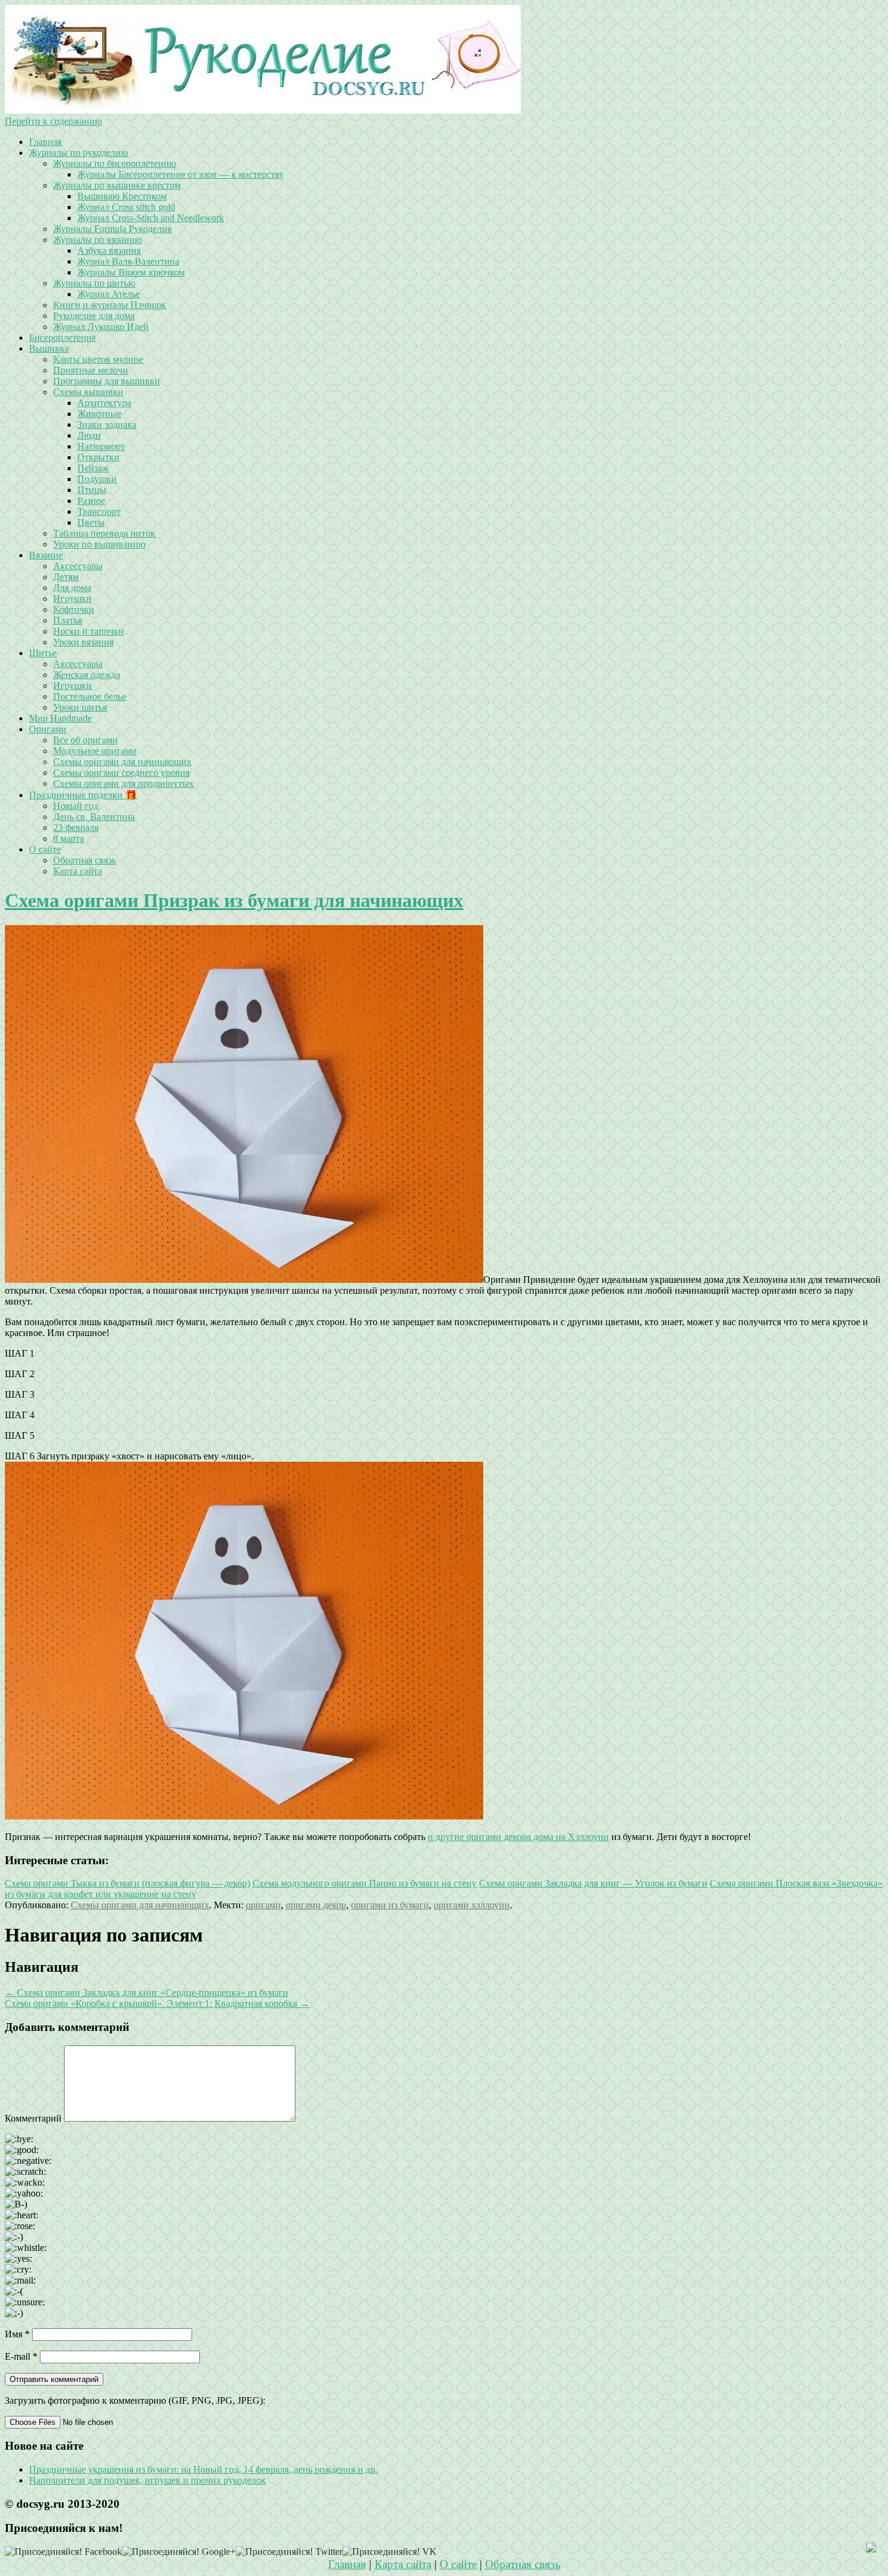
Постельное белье (90, 696)
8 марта (69, 838)
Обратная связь (85, 860)
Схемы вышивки (88, 392)
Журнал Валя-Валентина (128, 261)
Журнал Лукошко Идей (101, 327)
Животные (99, 414)
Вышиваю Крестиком (122, 196)
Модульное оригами (95, 751)
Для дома (72, 588)
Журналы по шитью (94, 283)
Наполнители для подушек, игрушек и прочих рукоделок (147, 2480)
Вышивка (49, 348)
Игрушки (72, 599)
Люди (89, 435)
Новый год (76, 806)
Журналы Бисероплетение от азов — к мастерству (181, 174)
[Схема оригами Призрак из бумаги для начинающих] (244, 1280)
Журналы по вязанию (98, 240)
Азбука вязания (109, 250)
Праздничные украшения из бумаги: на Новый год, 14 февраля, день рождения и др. (203, 2469)
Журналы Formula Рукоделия (112, 229)
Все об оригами (85, 740)
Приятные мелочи (91, 370)
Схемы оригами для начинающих (122, 762)
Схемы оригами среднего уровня (121, 773)
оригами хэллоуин (472, 1905)
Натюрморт (101, 446)
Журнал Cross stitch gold (126, 207)
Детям (66, 577)
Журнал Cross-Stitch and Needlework (151, 218)
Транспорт (99, 512)
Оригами (48, 729)
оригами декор (316, 1905)
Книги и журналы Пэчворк (110, 305)
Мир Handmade (60, 718)
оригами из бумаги (390, 1905)
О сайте (45, 849)
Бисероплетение (63, 337)
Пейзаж (93, 468)
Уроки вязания (83, 642)
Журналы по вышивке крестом (117, 185)
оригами (263, 1905)
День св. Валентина (94, 817)
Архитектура (104, 403)
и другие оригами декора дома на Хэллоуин (518, 1837)
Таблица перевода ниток (104, 533)
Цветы (91, 522)
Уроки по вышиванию (99, 544)
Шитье (43, 653)
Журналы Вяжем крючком (131, 272)
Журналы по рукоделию (79, 153)
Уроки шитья (80, 707)
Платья (68, 620)
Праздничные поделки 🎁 (83, 795)
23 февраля (76, 828)
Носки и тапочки (88, 631)
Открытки (98, 457)
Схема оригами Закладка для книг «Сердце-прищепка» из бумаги (146, 1993)
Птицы (92, 490)
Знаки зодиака (107, 424)
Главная (45, 142)
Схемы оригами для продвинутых (124, 783)
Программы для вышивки (107, 381)
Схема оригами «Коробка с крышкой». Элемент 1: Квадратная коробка (157, 2003)
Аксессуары (78, 566)
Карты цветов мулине (98, 359)
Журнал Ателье (109, 294)
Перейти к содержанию (53, 121)
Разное (91, 501)
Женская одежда (87, 675)
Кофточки (74, 609)
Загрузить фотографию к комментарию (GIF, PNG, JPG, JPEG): (135, 2400)
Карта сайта (78, 871)
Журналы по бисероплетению (115, 163)
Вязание (46, 555)
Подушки (97, 479)
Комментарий (33, 2118)
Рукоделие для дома (94, 316)
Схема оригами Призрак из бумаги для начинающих (234, 900)
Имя (17, 2334)
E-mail (21, 2356)
